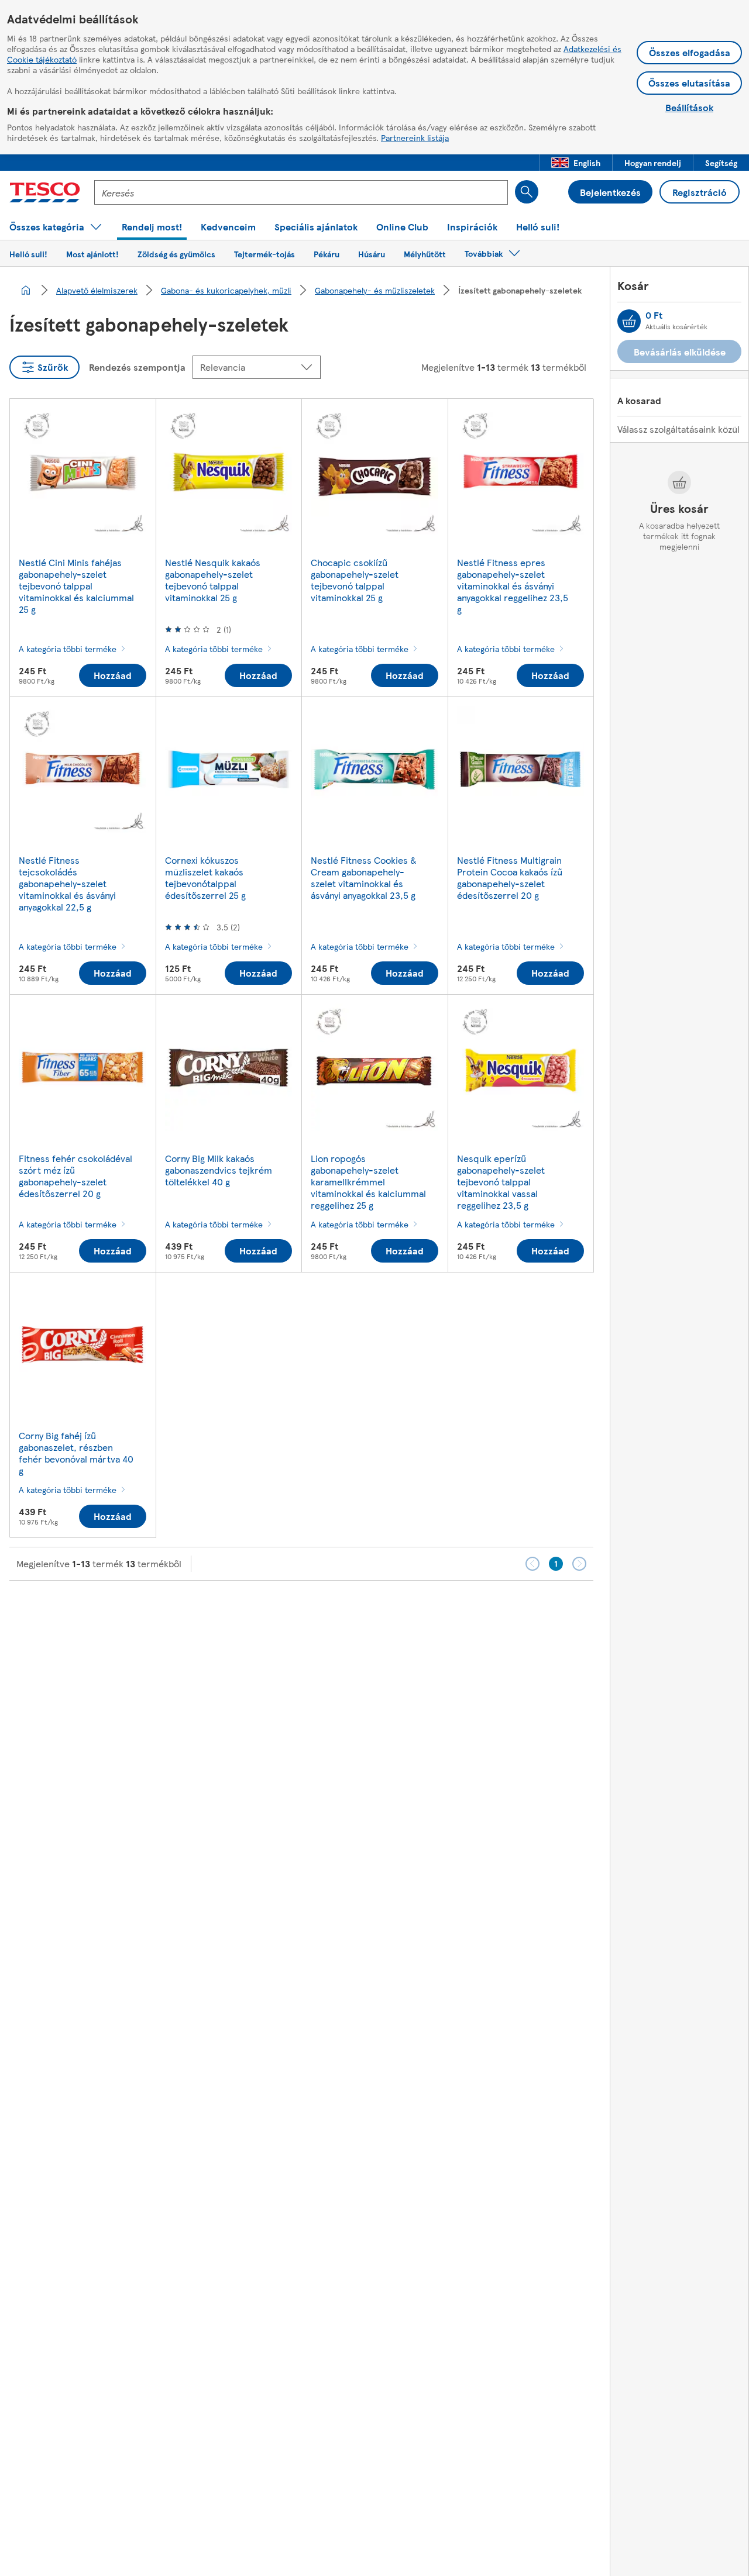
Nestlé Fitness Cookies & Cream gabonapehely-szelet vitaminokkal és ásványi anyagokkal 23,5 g (364, 877)
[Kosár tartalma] (629, 321)
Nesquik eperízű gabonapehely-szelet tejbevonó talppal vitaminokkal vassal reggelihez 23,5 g (501, 1182)
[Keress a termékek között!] (527, 192)
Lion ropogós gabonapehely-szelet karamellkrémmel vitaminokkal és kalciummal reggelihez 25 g (368, 1182)
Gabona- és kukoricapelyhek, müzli (226, 290)
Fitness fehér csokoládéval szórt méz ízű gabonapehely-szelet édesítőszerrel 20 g (75, 1176)
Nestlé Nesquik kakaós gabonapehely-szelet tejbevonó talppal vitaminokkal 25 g (213, 580)
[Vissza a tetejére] (380, 1610)
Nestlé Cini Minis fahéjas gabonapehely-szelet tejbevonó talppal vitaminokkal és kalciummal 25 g (76, 586)
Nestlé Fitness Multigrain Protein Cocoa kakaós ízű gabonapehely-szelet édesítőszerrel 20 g (510, 877)
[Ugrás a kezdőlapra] (45, 192)
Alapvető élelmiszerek (97, 290)
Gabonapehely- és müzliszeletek (375, 290)
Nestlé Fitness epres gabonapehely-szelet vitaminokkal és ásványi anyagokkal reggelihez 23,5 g (513, 586)
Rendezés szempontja (137, 367)
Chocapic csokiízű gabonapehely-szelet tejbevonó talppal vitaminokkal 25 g (355, 580)
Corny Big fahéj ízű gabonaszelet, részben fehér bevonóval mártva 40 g (76, 1453)
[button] (576, 163)
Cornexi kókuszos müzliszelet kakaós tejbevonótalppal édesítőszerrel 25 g (205, 877)
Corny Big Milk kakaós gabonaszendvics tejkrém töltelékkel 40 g (219, 1170)
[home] (26, 290)
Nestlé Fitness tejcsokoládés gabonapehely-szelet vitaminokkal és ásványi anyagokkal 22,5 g (67, 883)
